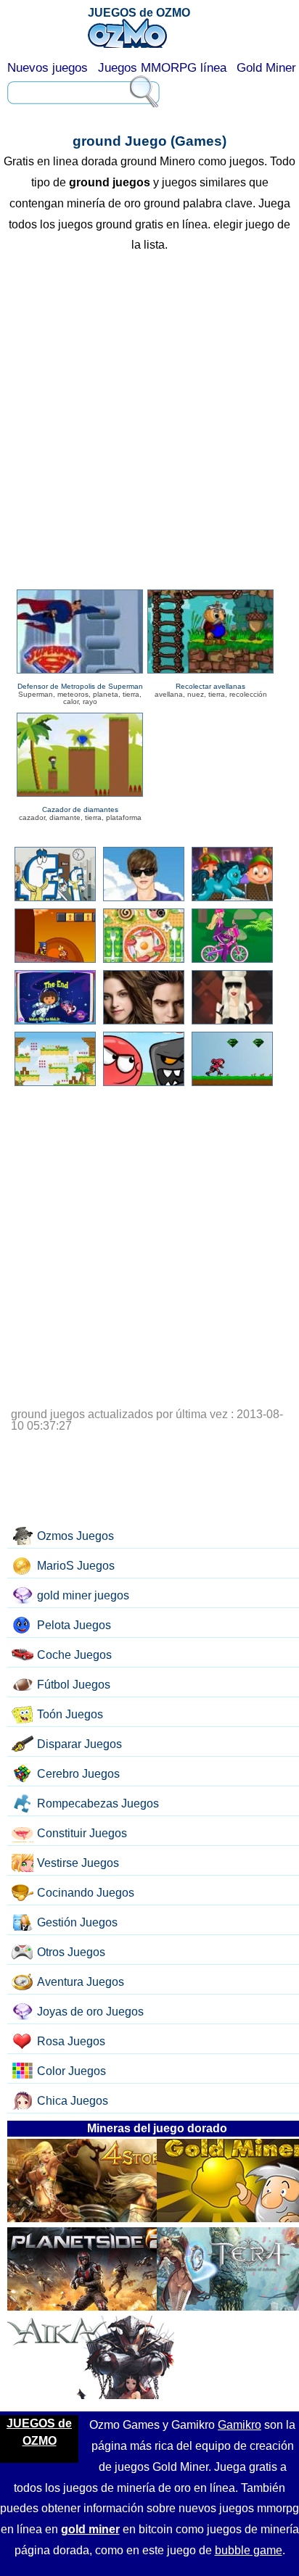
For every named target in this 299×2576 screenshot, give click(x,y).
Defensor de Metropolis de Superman (80, 686)
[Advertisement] (149, 423)
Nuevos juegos (48, 68)
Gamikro (239, 2425)
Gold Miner (266, 68)
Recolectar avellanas (210, 686)
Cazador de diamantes (80, 809)
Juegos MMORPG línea (162, 68)
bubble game (249, 2550)
